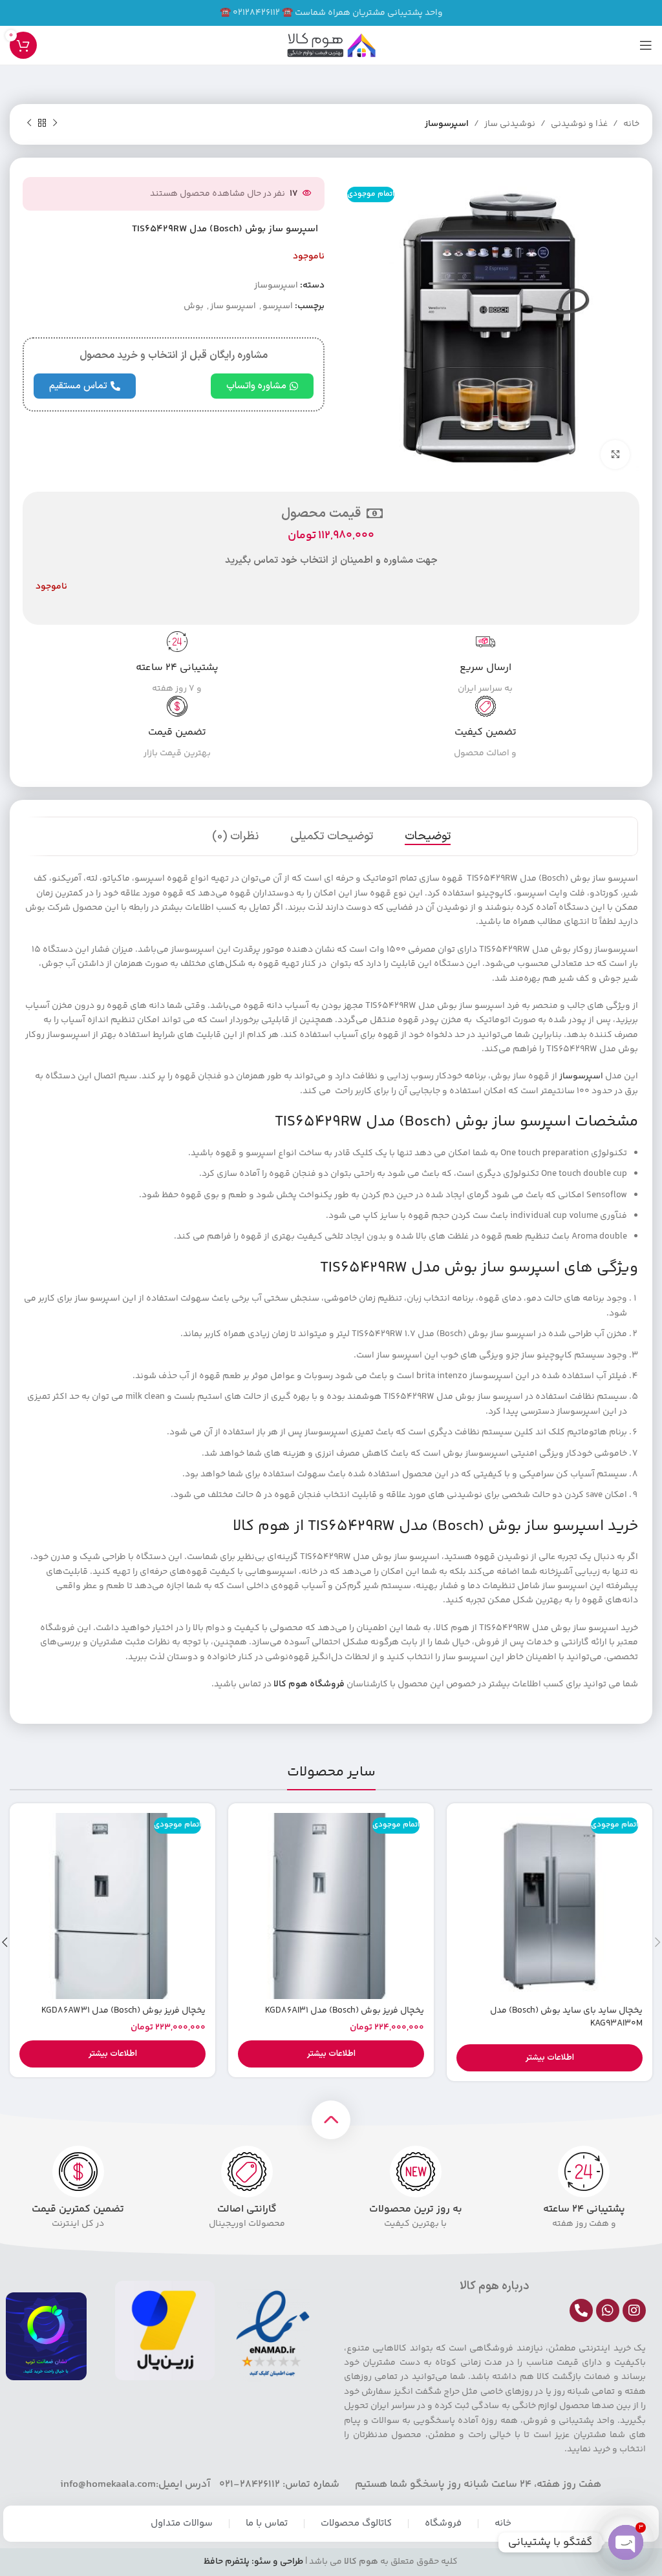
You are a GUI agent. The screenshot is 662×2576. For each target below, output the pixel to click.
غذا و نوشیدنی (579, 124)
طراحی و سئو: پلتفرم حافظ (253, 2562)
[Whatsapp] (608, 2310)
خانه (631, 124)
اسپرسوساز (447, 124)
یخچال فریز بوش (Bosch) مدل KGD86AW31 (123, 2011)
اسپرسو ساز (233, 306)
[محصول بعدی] (29, 123)
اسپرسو (278, 306)
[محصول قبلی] (55, 123)
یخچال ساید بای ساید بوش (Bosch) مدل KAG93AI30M (566, 2017)
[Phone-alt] (581, 2310)
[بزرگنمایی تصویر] (615, 455)
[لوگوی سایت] (331, 45)
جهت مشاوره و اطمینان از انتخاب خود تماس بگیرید (331, 560)
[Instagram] (634, 2310)
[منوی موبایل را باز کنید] (646, 45)
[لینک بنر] (331, 13)
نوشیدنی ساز (510, 124)
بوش (194, 306)
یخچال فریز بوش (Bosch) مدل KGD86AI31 (345, 2011)
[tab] (428, 837)
